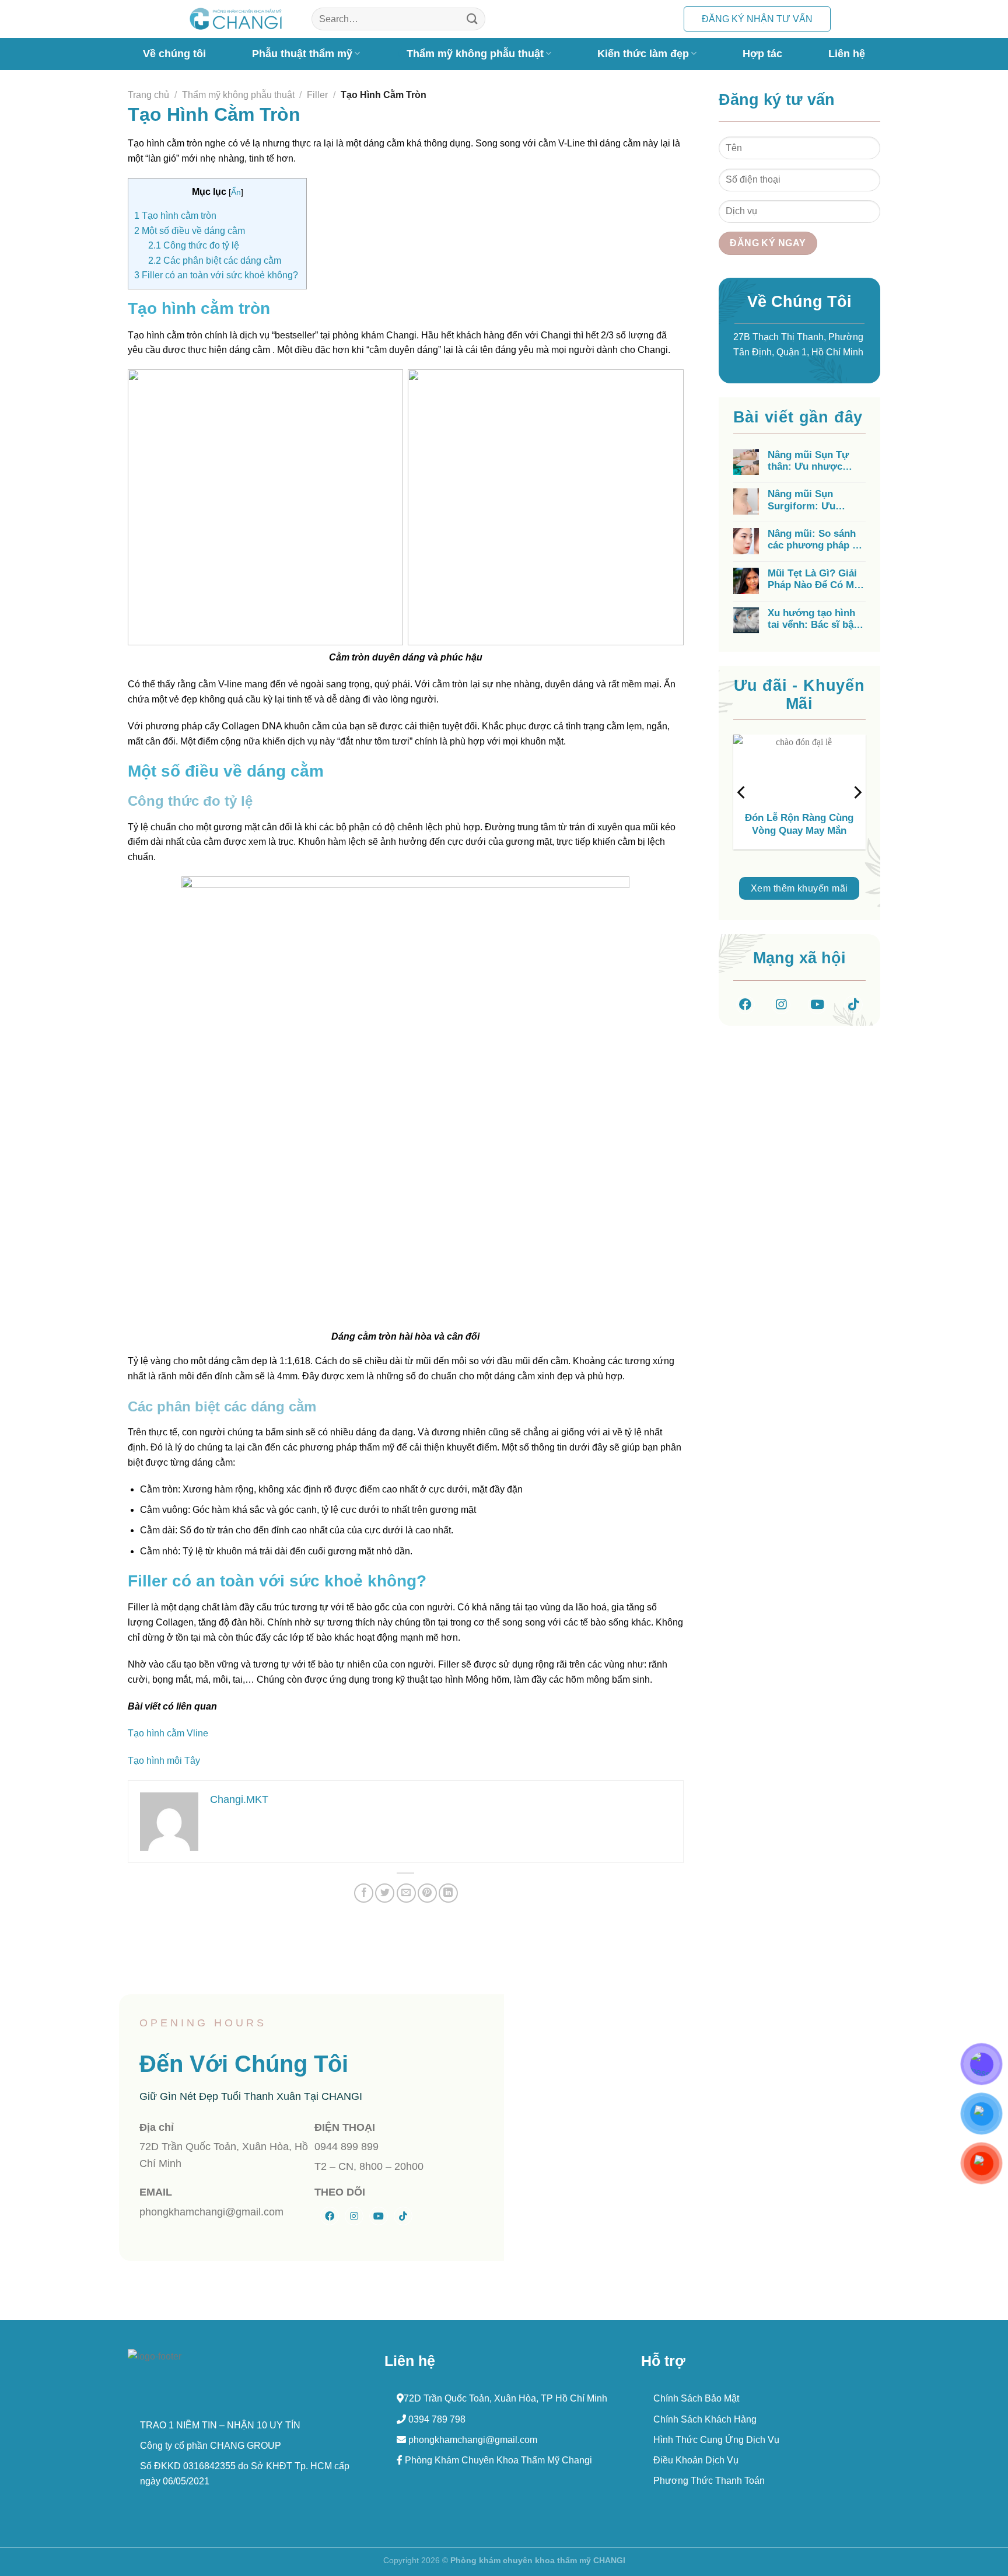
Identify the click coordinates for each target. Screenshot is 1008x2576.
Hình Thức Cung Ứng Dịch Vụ (716, 2440)
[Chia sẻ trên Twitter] (385, 1893)
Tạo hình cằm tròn (175, 216)
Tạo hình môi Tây (164, 1761)
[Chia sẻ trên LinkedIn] (448, 1893)
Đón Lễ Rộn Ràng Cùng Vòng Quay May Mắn (799, 824)
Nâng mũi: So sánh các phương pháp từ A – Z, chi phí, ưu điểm (815, 540)
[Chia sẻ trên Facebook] (364, 1893)
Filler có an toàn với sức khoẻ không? (217, 275)
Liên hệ (847, 54)
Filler (317, 95)
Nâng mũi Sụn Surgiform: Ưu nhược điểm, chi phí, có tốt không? (816, 500)
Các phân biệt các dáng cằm (215, 261)
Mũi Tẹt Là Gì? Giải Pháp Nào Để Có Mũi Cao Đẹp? (815, 580)
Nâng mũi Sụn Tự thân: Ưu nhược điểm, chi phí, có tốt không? (814, 461)
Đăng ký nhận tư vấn (757, 19)
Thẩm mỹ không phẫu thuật (475, 53)
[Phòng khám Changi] (236, 19)
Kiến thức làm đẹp (643, 53)
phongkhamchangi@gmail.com (472, 2440)
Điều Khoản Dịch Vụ (696, 2460)
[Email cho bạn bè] (406, 1893)
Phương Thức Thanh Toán (709, 2481)
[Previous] (742, 792)
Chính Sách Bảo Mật (696, 2398)
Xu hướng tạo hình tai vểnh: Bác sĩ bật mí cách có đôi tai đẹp (812, 619)
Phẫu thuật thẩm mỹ (302, 53)
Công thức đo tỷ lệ (194, 245)
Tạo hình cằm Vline (168, 1733)
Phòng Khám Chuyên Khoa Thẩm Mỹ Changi (497, 2460)
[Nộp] (473, 19)
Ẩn (236, 192)
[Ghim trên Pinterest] (427, 1893)
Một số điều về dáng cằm (190, 231)
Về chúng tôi (174, 54)
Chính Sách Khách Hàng (705, 2419)
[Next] (857, 792)
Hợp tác (762, 54)
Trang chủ (148, 95)
